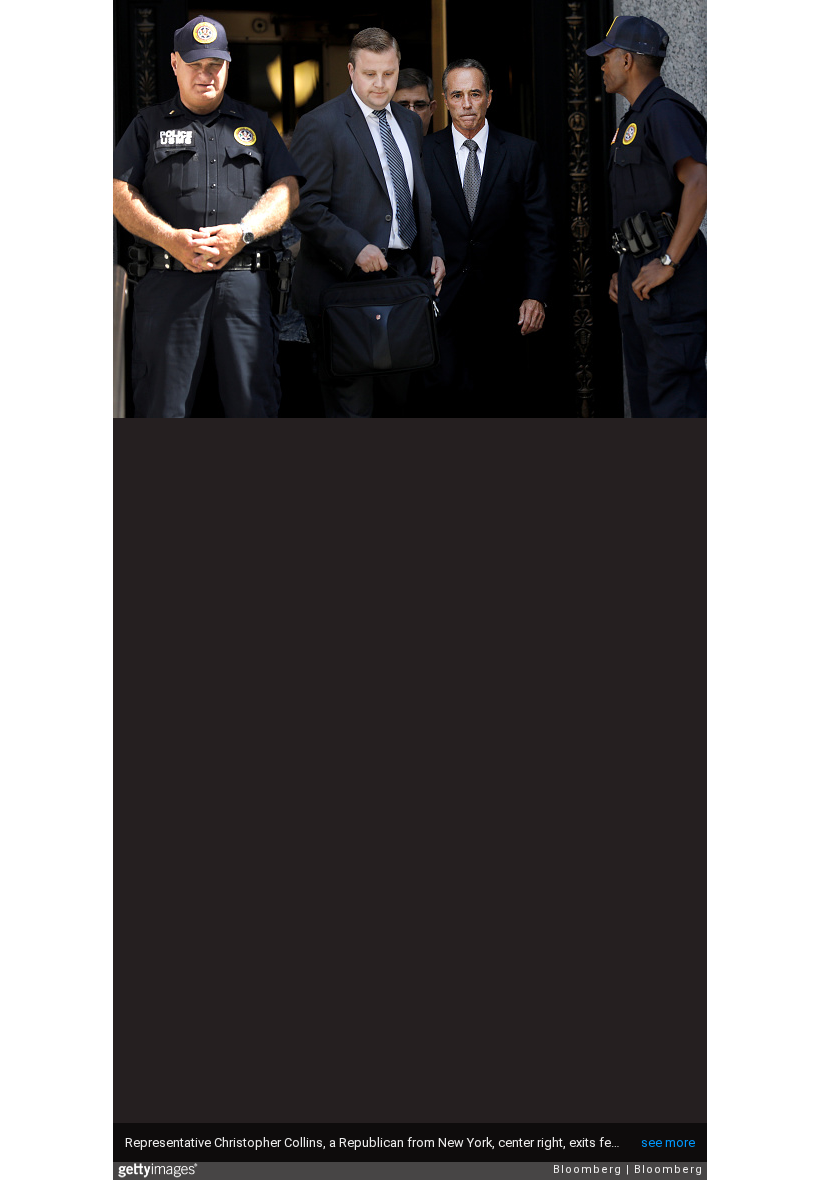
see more (668, 1142)
